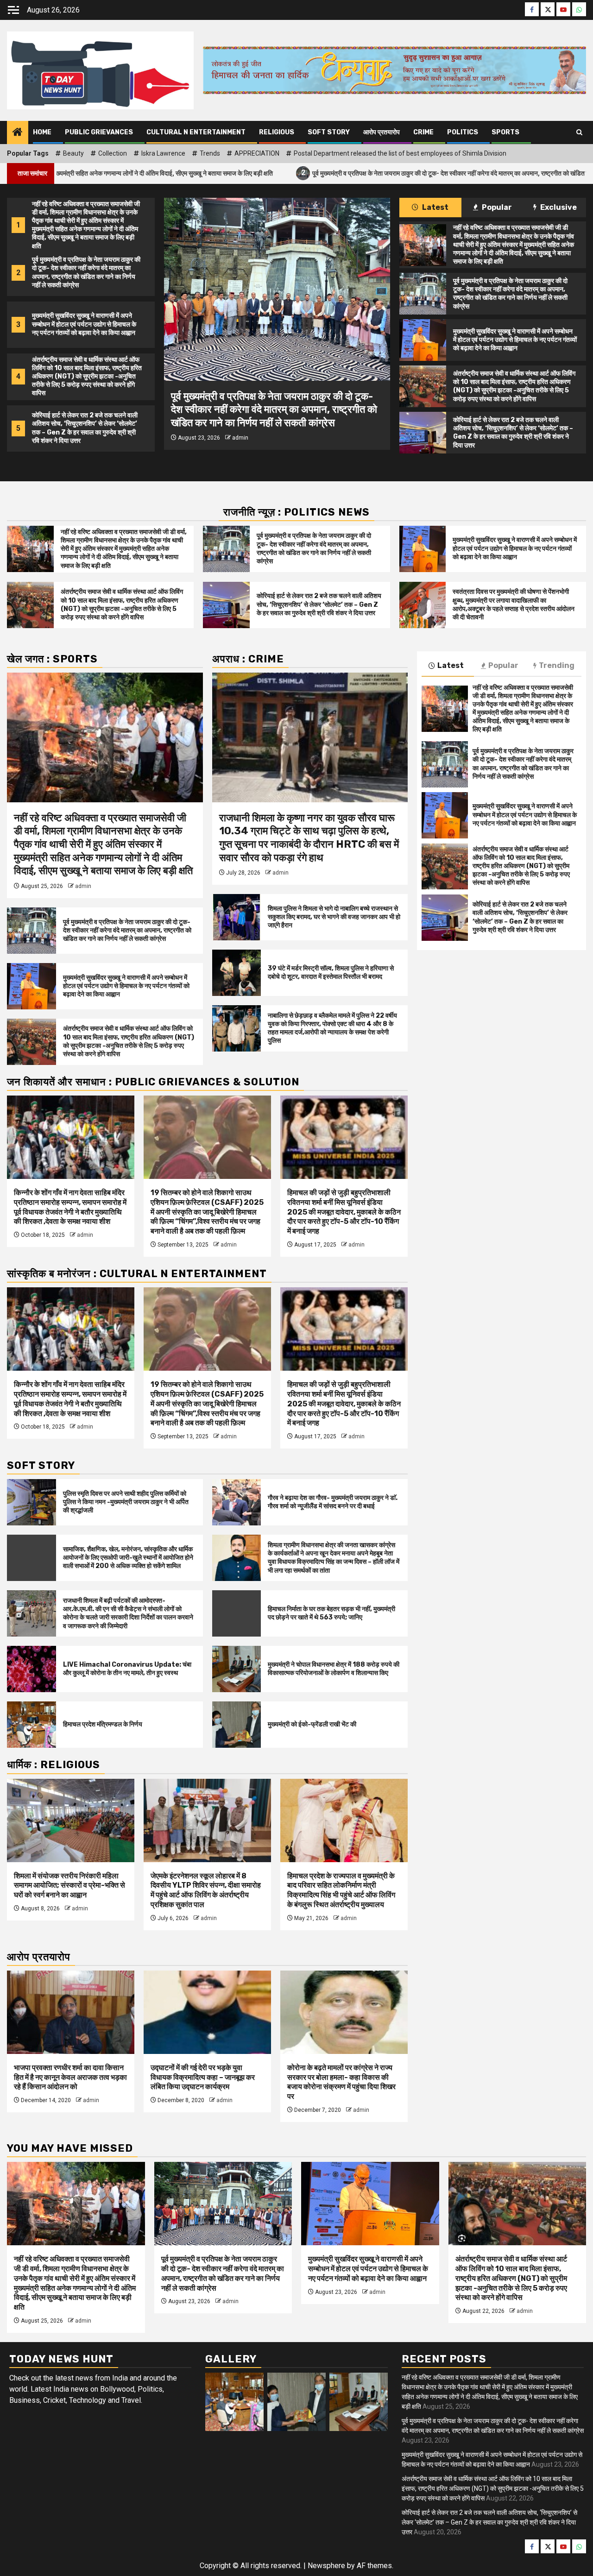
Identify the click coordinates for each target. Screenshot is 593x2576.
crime (423, 132)
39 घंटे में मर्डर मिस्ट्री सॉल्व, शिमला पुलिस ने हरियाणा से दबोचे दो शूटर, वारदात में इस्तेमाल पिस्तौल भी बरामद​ (331, 973)
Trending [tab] (557, 665)
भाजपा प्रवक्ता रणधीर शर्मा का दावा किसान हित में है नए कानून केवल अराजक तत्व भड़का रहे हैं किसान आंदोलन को (70, 2077)
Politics (463, 132)
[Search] (579, 132)
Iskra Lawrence (163, 153)
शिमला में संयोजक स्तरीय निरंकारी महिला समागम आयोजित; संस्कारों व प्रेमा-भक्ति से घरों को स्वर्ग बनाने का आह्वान (69, 1886)
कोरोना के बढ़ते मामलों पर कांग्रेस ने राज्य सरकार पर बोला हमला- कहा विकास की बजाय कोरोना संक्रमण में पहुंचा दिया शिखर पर (341, 2082)
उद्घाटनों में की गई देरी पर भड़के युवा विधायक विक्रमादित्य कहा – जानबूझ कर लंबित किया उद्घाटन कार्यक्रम (203, 2077)
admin (240, 438)
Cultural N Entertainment (196, 132)
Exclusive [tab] (558, 207)
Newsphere (326, 2566)
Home (42, 132)
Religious (277, 132)
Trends (210, 153)
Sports (505, 132)
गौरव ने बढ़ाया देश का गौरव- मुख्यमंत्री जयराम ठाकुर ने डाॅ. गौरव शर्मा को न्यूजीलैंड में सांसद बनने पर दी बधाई (333, 1502)
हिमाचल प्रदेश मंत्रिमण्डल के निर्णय (103, 1724)
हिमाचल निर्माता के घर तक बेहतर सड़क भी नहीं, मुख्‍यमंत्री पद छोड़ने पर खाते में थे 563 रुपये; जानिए (331, 1613)
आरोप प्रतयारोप (382, 132)
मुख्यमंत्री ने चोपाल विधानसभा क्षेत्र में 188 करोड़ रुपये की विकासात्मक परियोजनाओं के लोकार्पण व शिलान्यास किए (334, 1669)
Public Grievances (99, 132)
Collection (113, 153)
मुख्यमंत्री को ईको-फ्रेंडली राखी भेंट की (312, 1724)
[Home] (18, 133)
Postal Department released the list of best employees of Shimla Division (400, 153)
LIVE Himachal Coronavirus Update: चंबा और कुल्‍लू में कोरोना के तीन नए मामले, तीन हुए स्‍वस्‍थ (127, 1669)
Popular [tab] (496, 207)
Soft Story (329, 132)
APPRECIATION (257, 153)
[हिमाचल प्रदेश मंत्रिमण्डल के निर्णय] (32, 1725)
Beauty (73, 153)
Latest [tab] (435, 207)
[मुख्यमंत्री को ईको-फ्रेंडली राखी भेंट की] (237, 1725)
